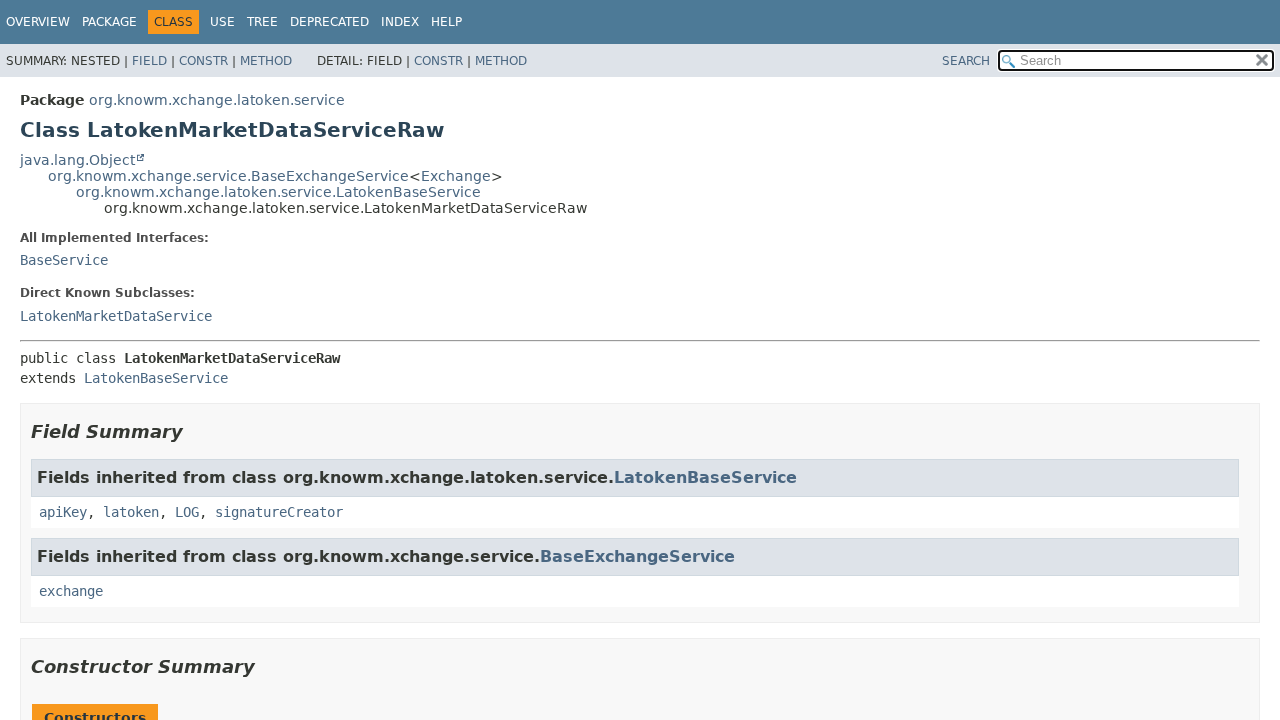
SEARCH (966, 61)
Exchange (456, 176)
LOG (187, 512)
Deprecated (329, 22)
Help (446, 22)
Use (222, 22)
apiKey (63, 512)
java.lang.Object (77, 160)
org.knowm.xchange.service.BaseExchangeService (228, 176)
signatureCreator (279, 512)
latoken (131, 512)
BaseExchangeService (637, 556)
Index (400, 22)
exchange (71, 591)
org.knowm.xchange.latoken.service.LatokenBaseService (278, 192)
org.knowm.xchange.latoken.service (217, 100)
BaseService (64, 260)
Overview (38, 22)
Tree (262, 22)
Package (109, 22)
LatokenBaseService (156, 378)
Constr (203, 61)
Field (149, 61)
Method (266, 61)
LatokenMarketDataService (116, 316)
